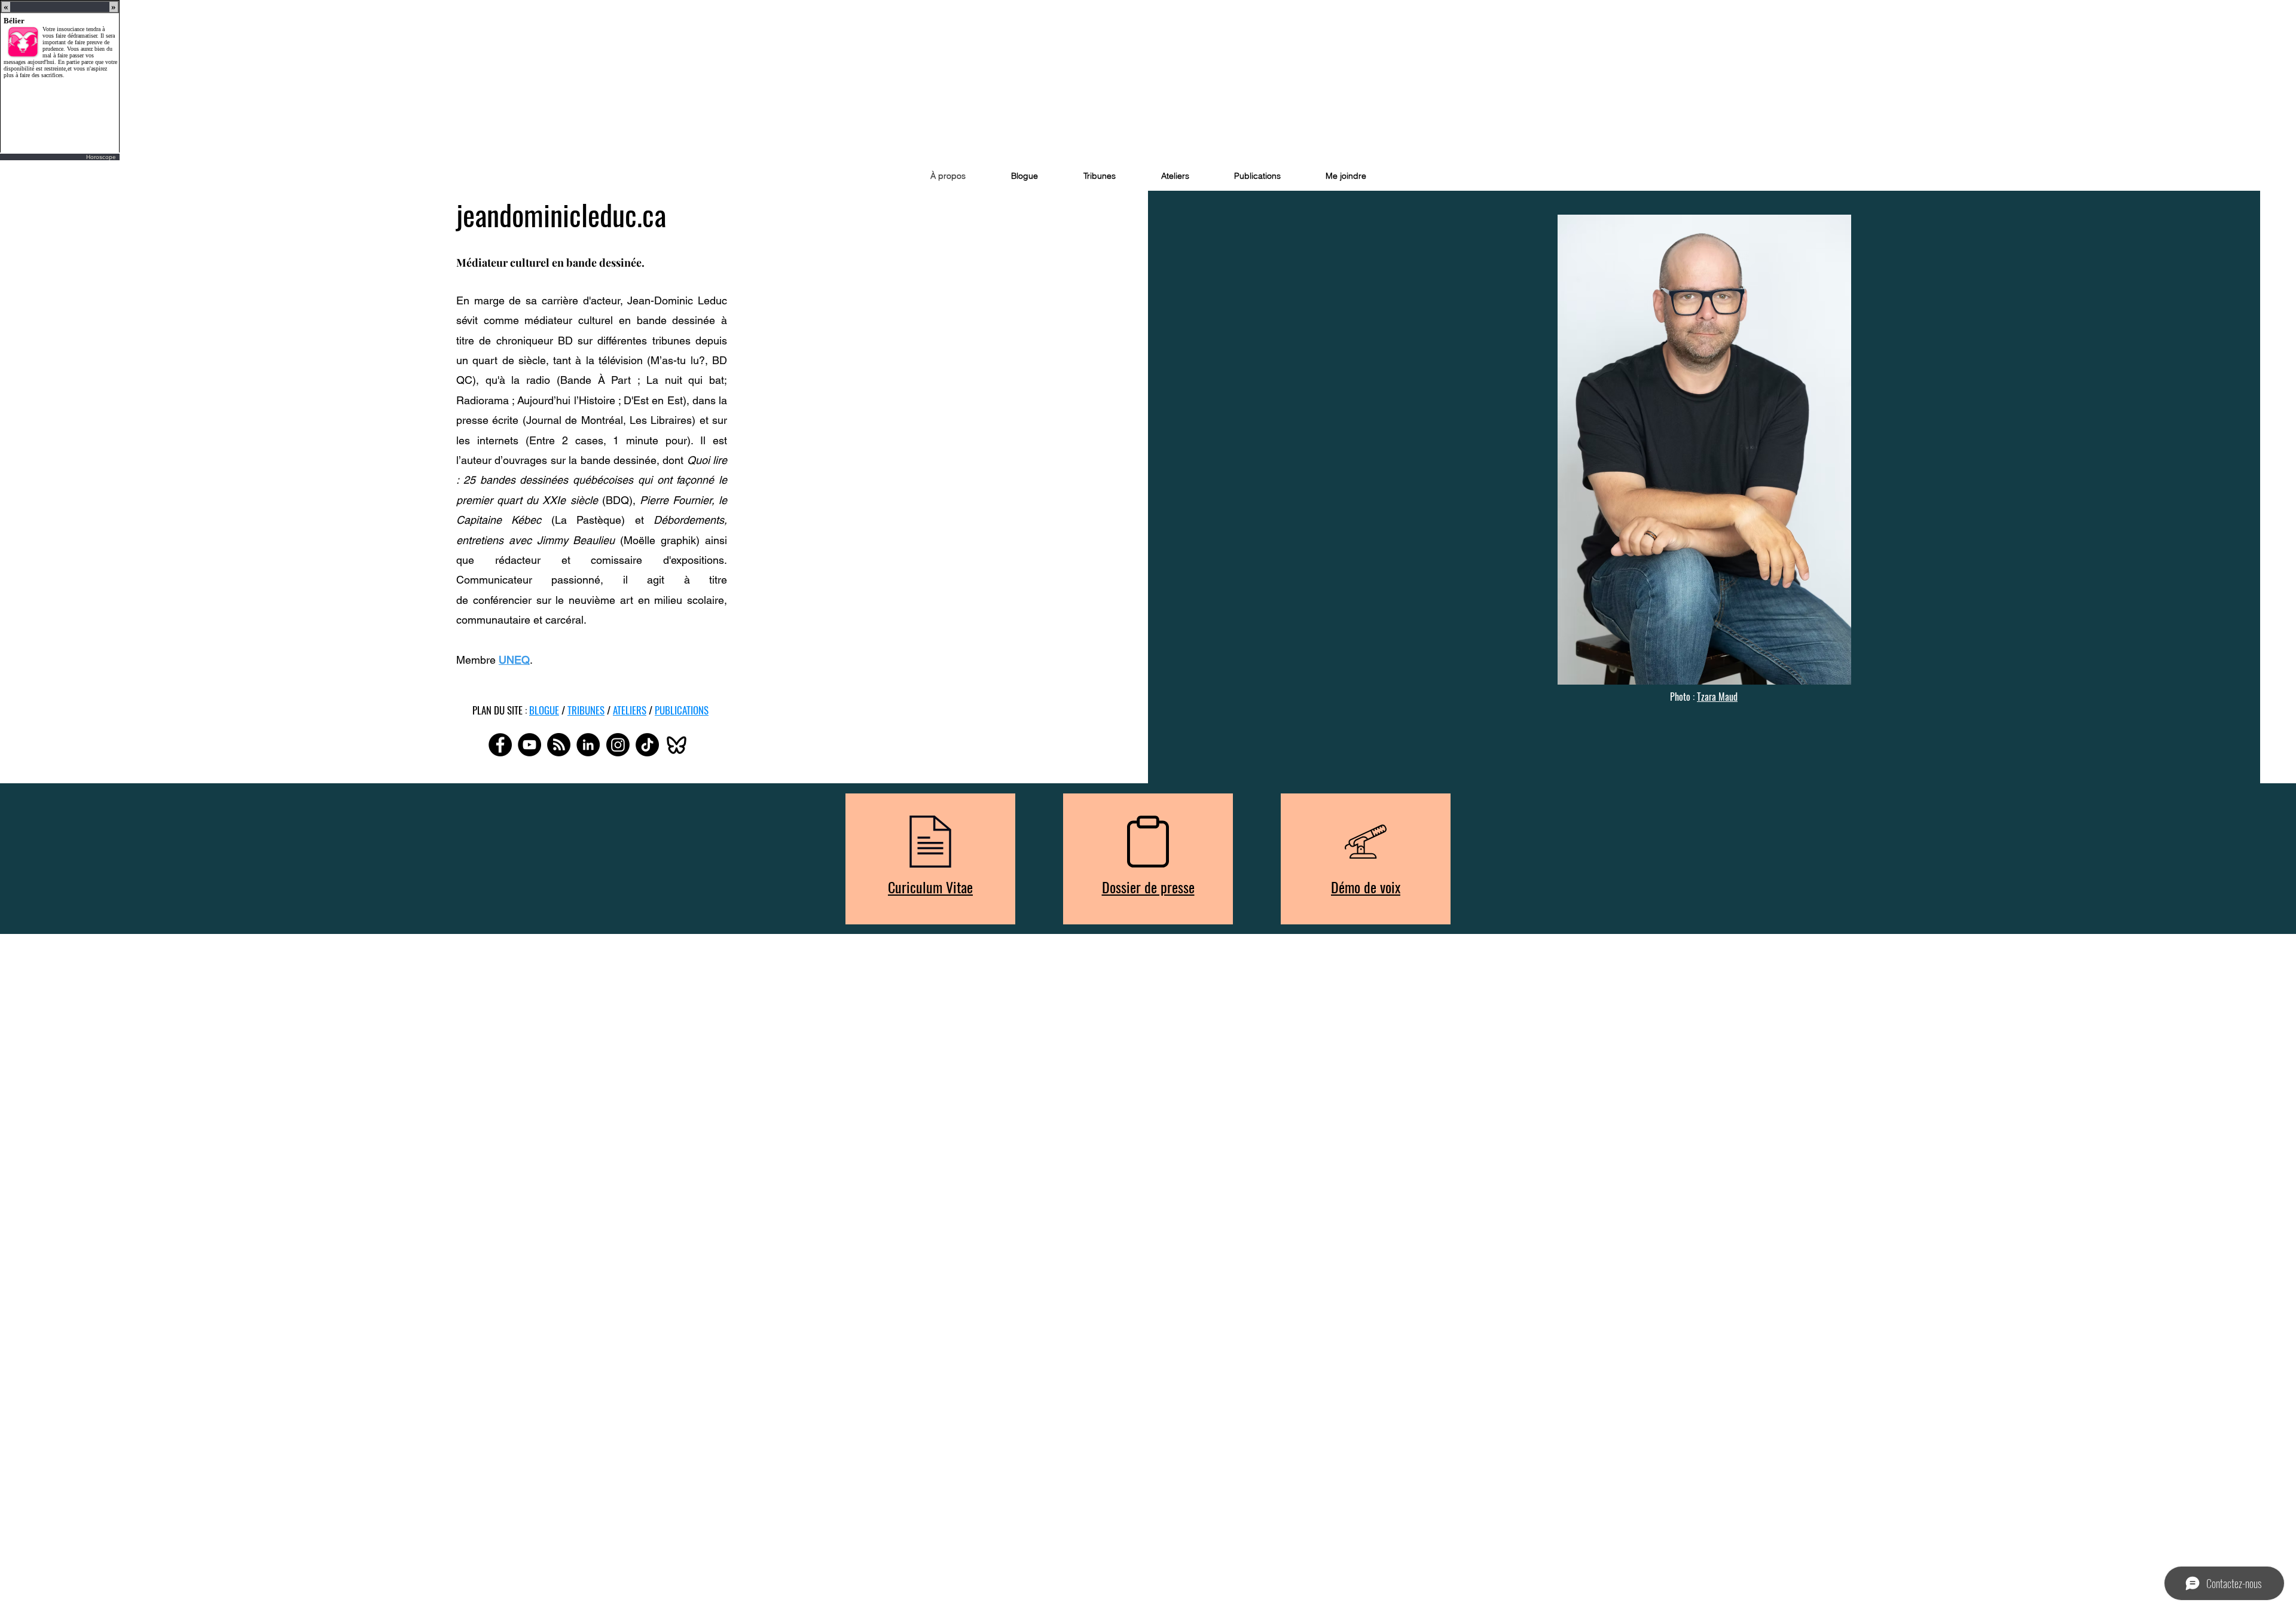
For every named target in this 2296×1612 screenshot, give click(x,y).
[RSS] (559, 745)
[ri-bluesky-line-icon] (677, 745)
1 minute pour (650, 440)
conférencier (502, 600)
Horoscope (101, 157)
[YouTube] (529, 745)
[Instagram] (618, 745)
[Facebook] (500, 745)
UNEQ (514, 660)
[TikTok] (647, 745)
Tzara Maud (1717, 697)
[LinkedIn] (588, 745)
